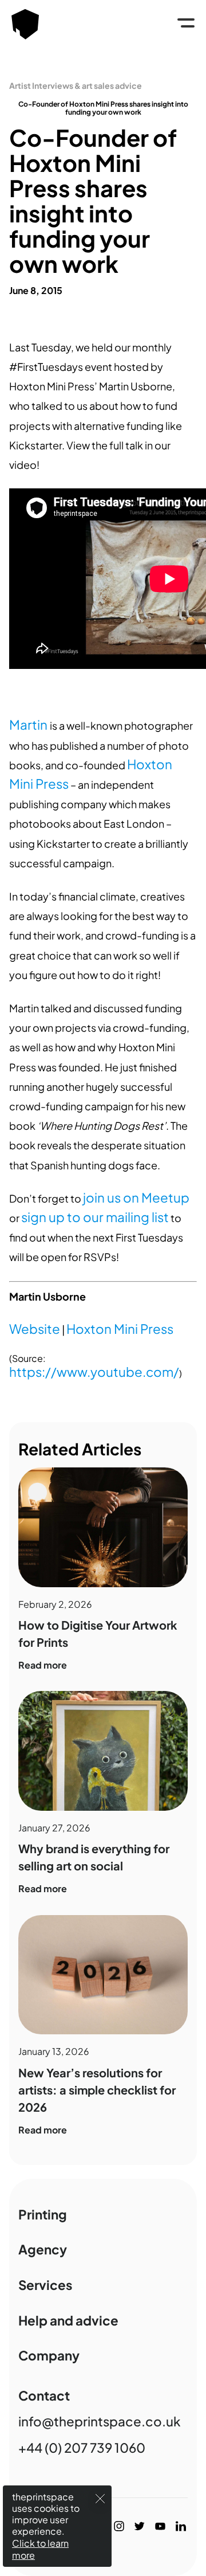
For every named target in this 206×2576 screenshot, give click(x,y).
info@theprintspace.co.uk (100, 2421)
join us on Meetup (136, 1197)
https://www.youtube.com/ (94, 1372)
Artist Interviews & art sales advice (76, 85)
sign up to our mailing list (95, 1217)
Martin (29, 725)
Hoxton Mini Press (120, 1329)
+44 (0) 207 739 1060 (82, 2448)
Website (35, 1329)
